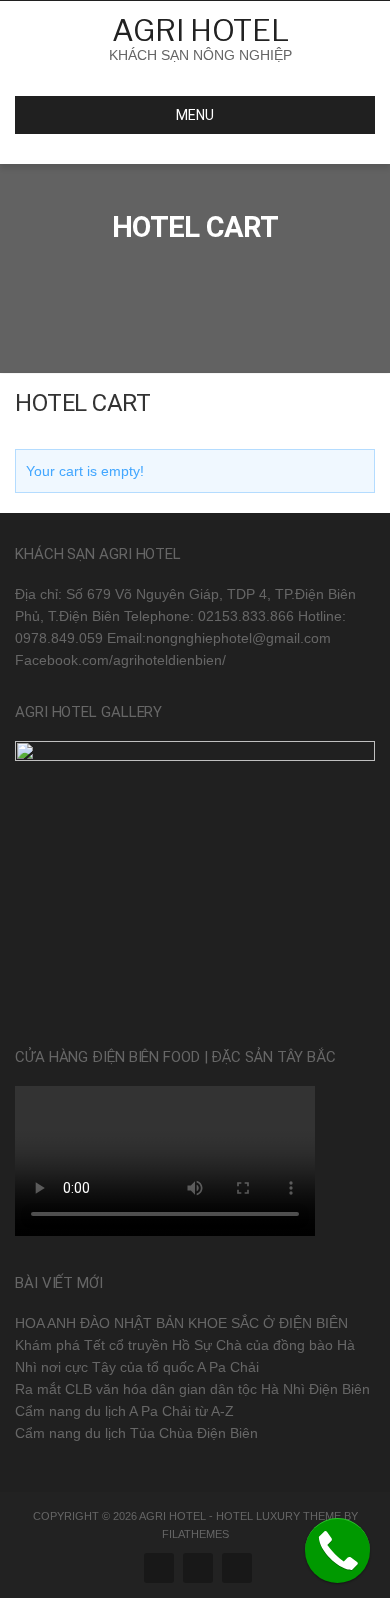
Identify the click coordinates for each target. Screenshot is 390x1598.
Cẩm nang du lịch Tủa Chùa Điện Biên (136, 1433)
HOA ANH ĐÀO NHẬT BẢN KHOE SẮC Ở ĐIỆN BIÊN (181, 1323)
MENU (195, 115)
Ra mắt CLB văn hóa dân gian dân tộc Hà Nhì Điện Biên (192, 1389)
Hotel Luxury (258, 1516)
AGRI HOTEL (200, 30)
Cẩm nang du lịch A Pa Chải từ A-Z (124, 1411)
